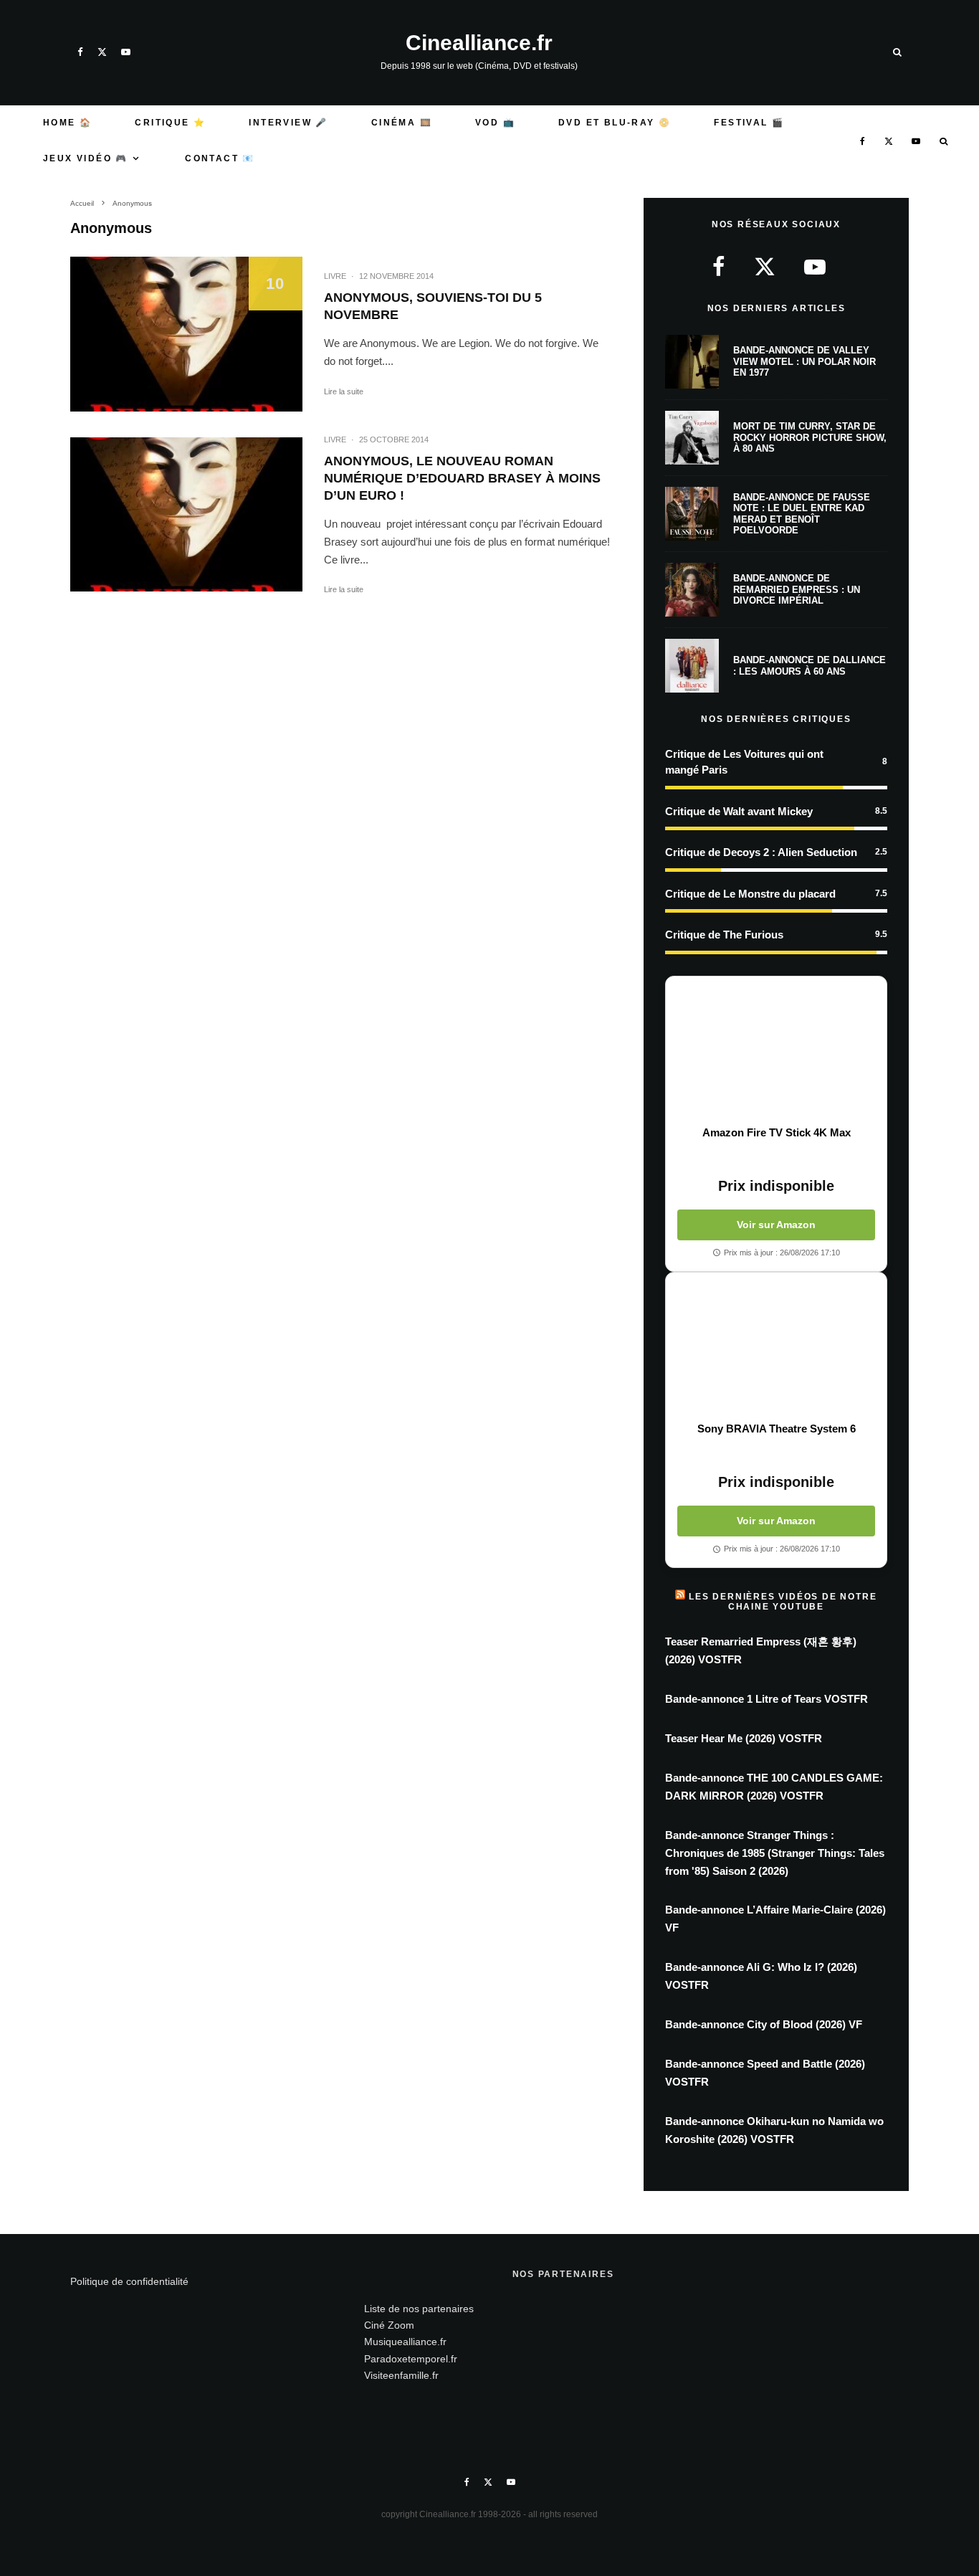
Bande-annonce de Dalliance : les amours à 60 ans (810, 666)
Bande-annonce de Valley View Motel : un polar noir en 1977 (804, 361)
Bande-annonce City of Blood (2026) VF (764, 2024)
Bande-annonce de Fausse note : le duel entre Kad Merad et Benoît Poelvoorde (802, 514)
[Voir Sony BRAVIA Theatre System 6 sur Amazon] (776, 1347)
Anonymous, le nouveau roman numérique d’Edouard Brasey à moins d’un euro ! (462, 478)
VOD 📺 (495, 123)
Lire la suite (344, 391)
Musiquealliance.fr (405, 2342)
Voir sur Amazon (776, 1225)
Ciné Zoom (389, 2325)
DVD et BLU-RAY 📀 (615, 123)
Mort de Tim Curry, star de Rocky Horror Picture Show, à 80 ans (810, 437)
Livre (335, 276)
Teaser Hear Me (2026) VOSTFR (744, 1738)
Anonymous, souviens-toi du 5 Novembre (433, 306)
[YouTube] (126, 52)
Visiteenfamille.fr (401, 2375)
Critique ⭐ (170, 123)
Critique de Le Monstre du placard (750, 894)
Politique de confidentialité (129, 2281)
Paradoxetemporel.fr (411, 2359)
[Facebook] (80, 52)
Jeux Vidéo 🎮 (86, 158)
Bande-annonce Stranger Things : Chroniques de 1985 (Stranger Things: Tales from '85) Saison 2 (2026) (775, 1853)
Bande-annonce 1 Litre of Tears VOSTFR (767, 1699)
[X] (102, 52)
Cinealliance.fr (479, 43)
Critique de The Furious (724, 935)
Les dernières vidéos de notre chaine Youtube (783, 1602)
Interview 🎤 (288, 123)
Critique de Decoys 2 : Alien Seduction (761, 852)
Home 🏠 (67, 123)
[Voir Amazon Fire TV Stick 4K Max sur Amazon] (776, 1051)
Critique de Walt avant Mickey (739, 811)
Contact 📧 (220, 158)
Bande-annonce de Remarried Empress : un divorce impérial (797, 589)
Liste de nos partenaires (419, 2309)
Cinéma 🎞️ (402, 123)
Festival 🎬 (749, 123)
